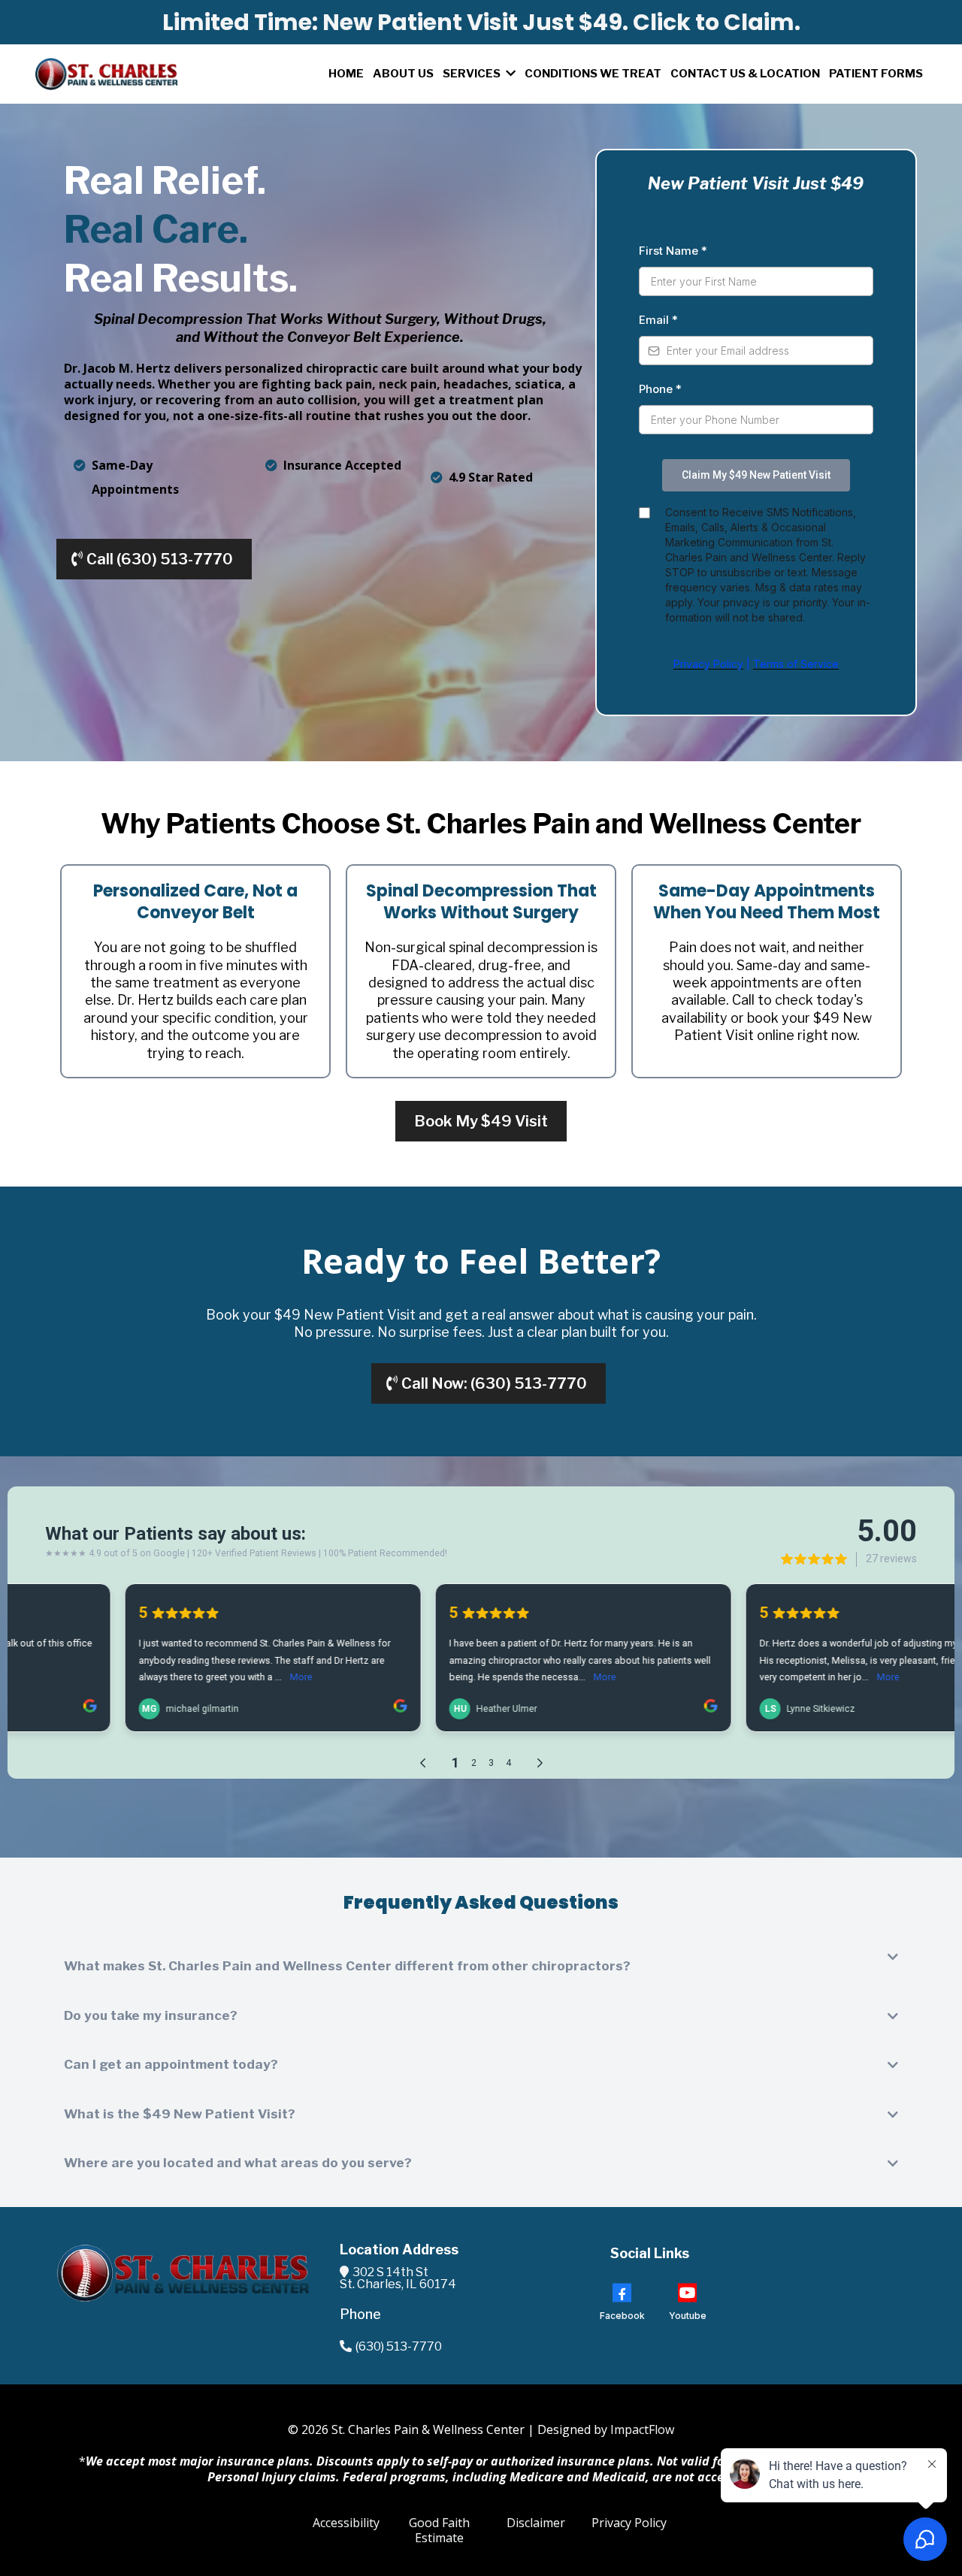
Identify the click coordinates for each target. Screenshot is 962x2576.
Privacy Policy (629, 2523)
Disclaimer (536, 2523)
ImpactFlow (642, 2429)
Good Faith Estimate (439, 2531)
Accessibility (346, 2523)
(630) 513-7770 (399, 2346)
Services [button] (473, 74)
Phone (660, 389)
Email (658, 320)
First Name (673, 251)
